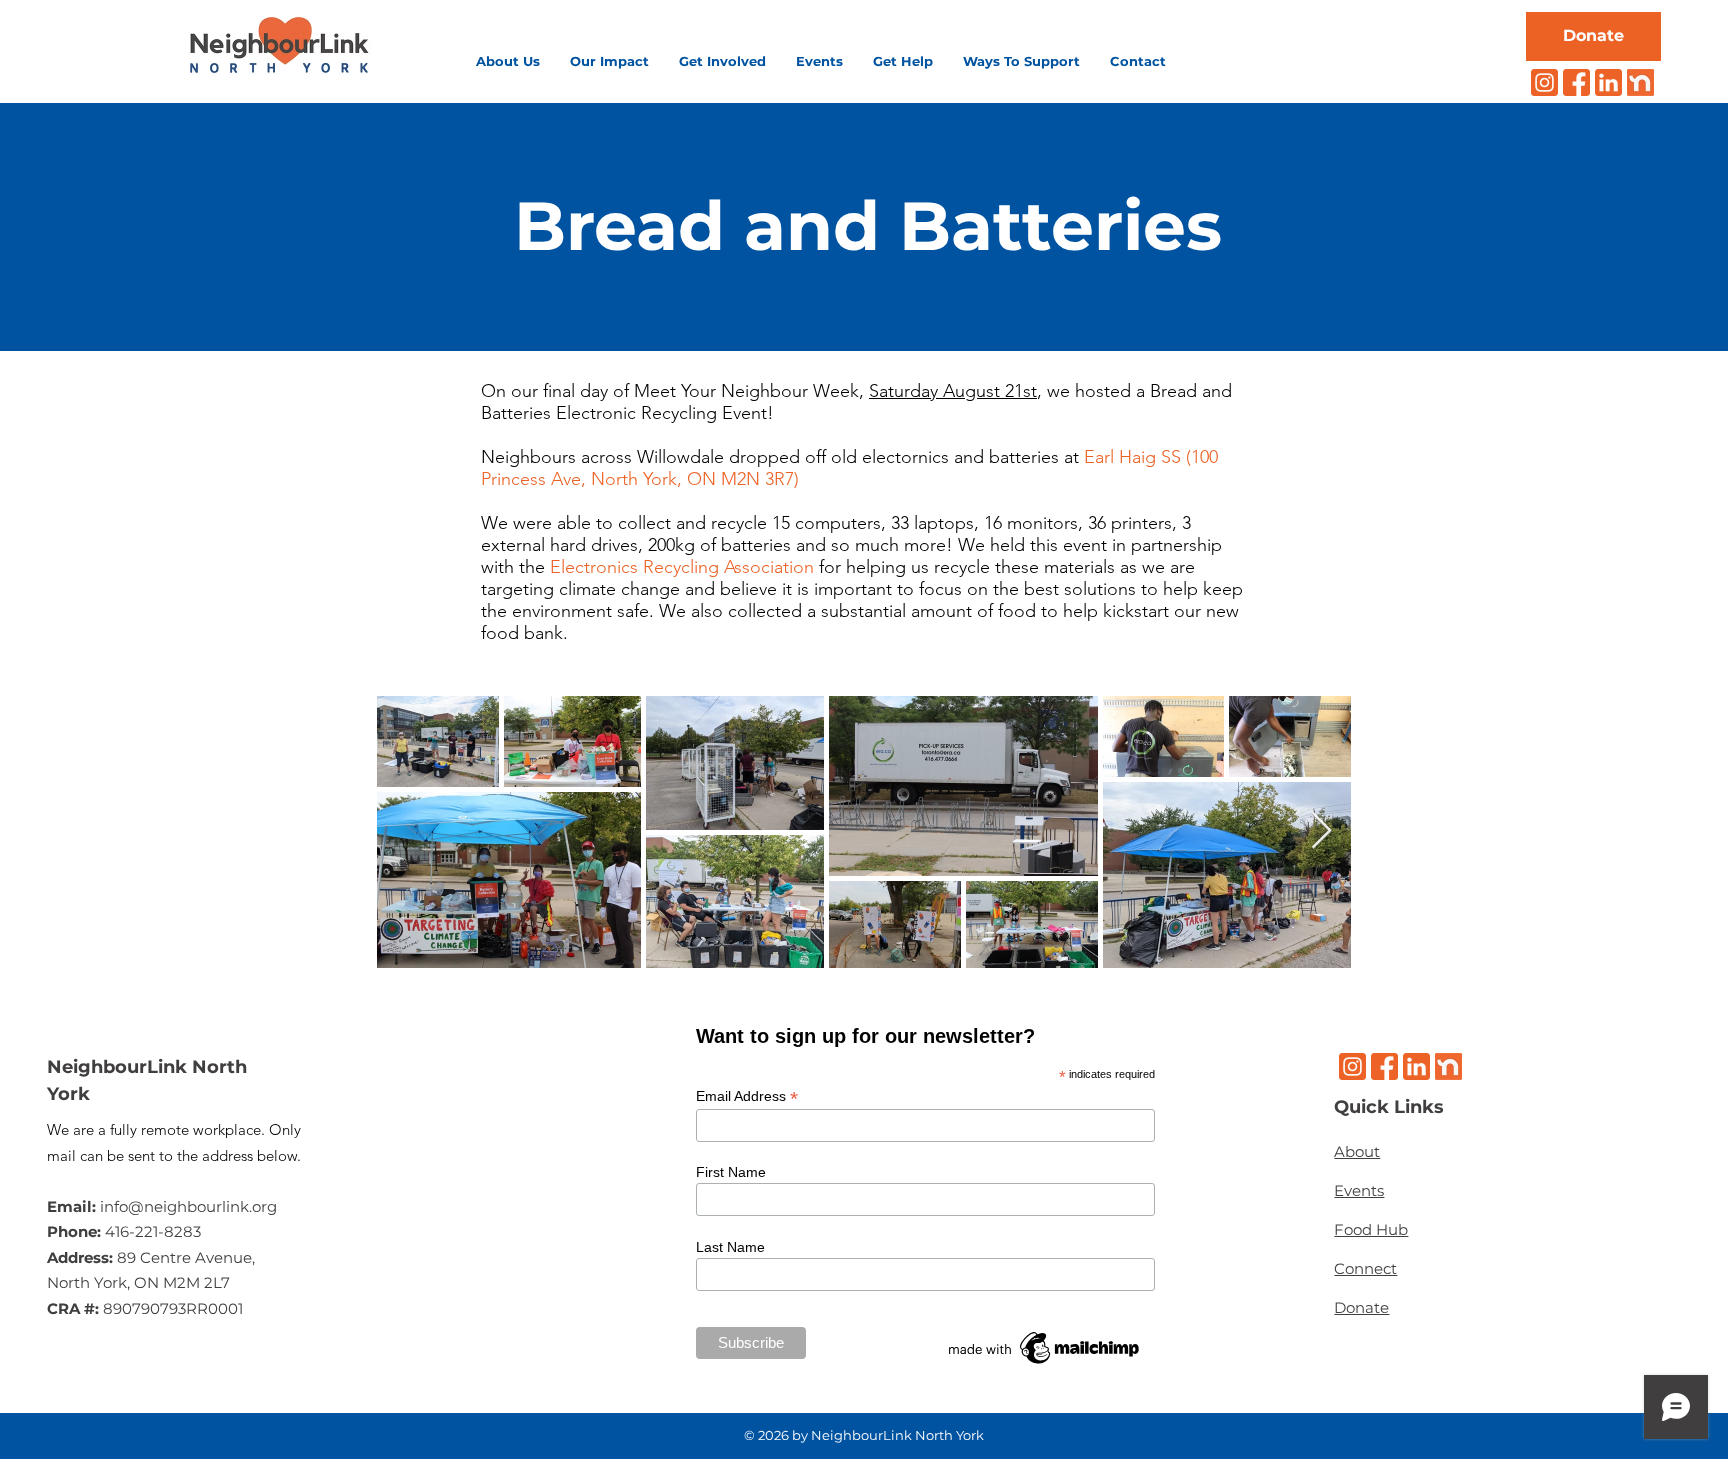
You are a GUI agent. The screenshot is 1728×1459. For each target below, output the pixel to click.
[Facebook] (1576, 82)
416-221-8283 (153, 1231)
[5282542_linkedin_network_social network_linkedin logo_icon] (1608, 82)
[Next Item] (1321, 831)
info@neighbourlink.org (188, 1206)
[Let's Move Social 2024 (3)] (1640, 82)
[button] (508, 61)
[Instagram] (1544, 82)
